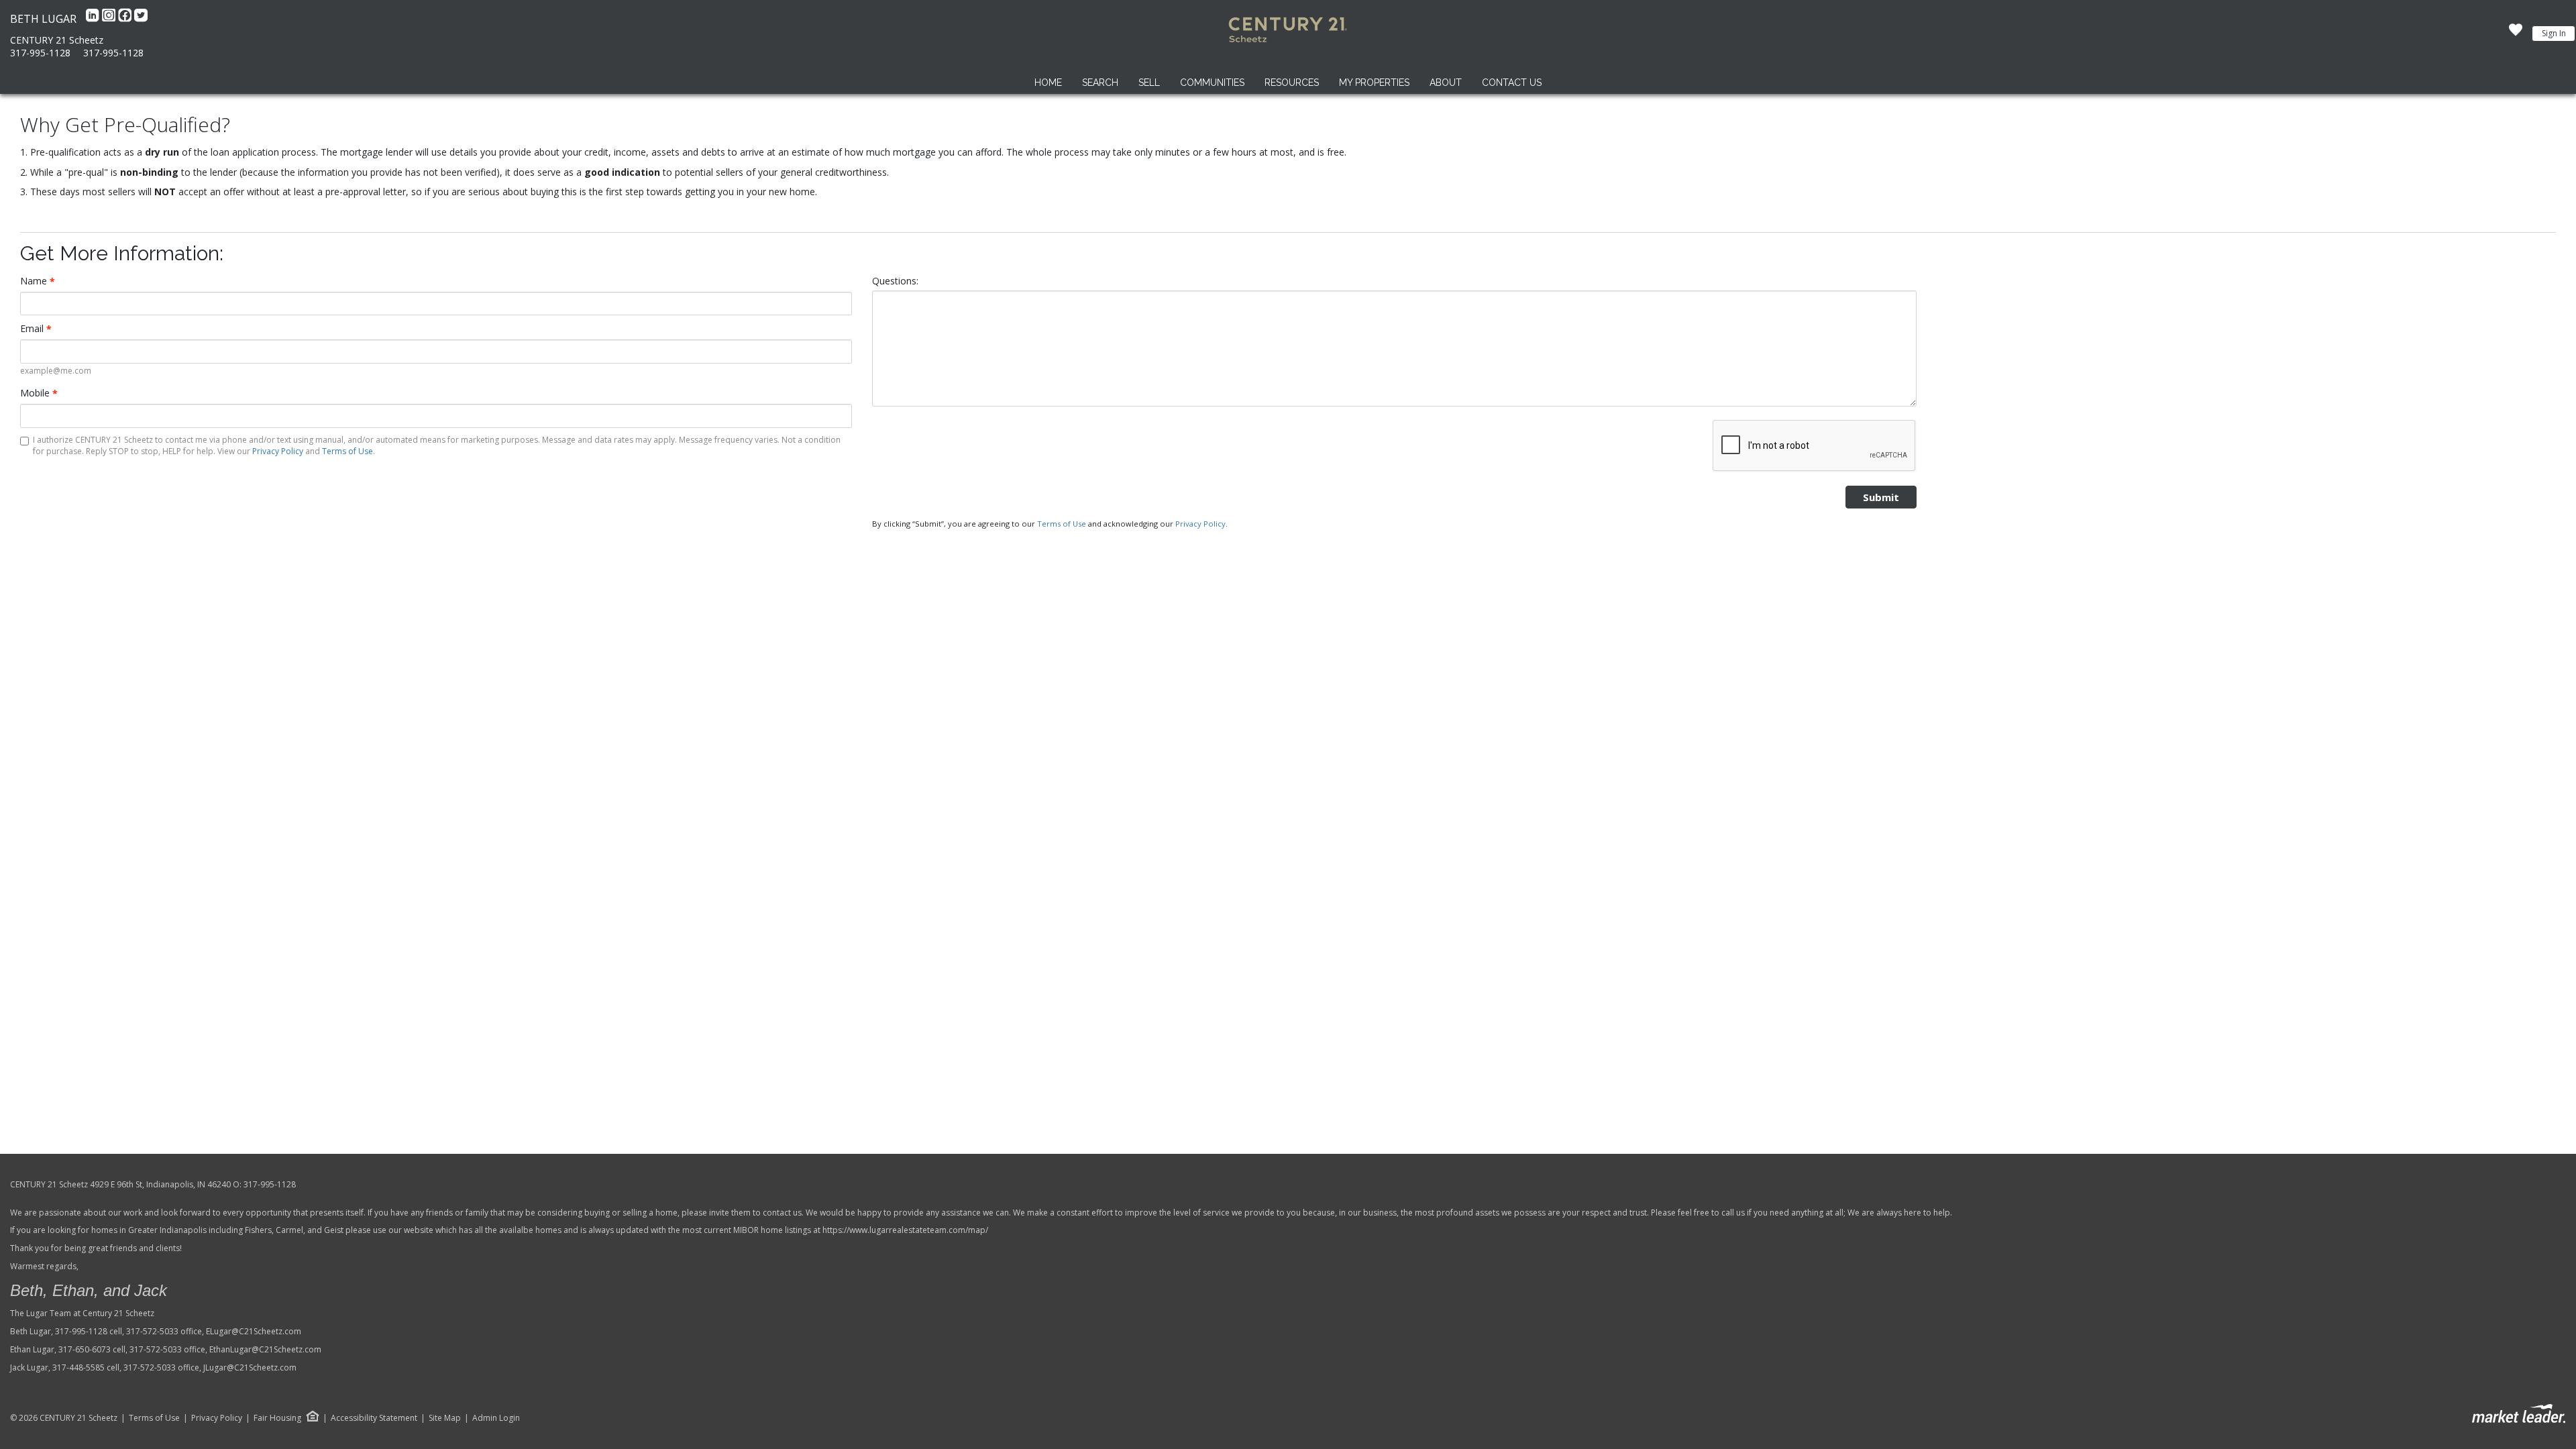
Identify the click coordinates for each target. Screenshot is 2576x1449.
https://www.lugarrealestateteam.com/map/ (905, 1230)
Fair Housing (277, 1418)
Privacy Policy (278, 451)
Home (1048, 83)
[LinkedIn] (94, 19)
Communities (1212, 83)
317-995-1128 (40, 53)
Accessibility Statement (374, 1418)
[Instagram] (110, 19)
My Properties (1374, 83)
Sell (1149, 83)
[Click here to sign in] (2516, 34)
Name (38, 281)
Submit (1881, 497)
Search (1100, 83)
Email (36, 329)
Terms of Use (347, 451)
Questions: (895, 281)
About (1446, 83)
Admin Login (496, 1418)
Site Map (445, 1418)
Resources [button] (1292, 83)
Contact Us (1512, 83)
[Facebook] (126, 19)
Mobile (39, 393)
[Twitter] (141, 19)
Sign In (2554, 33)
